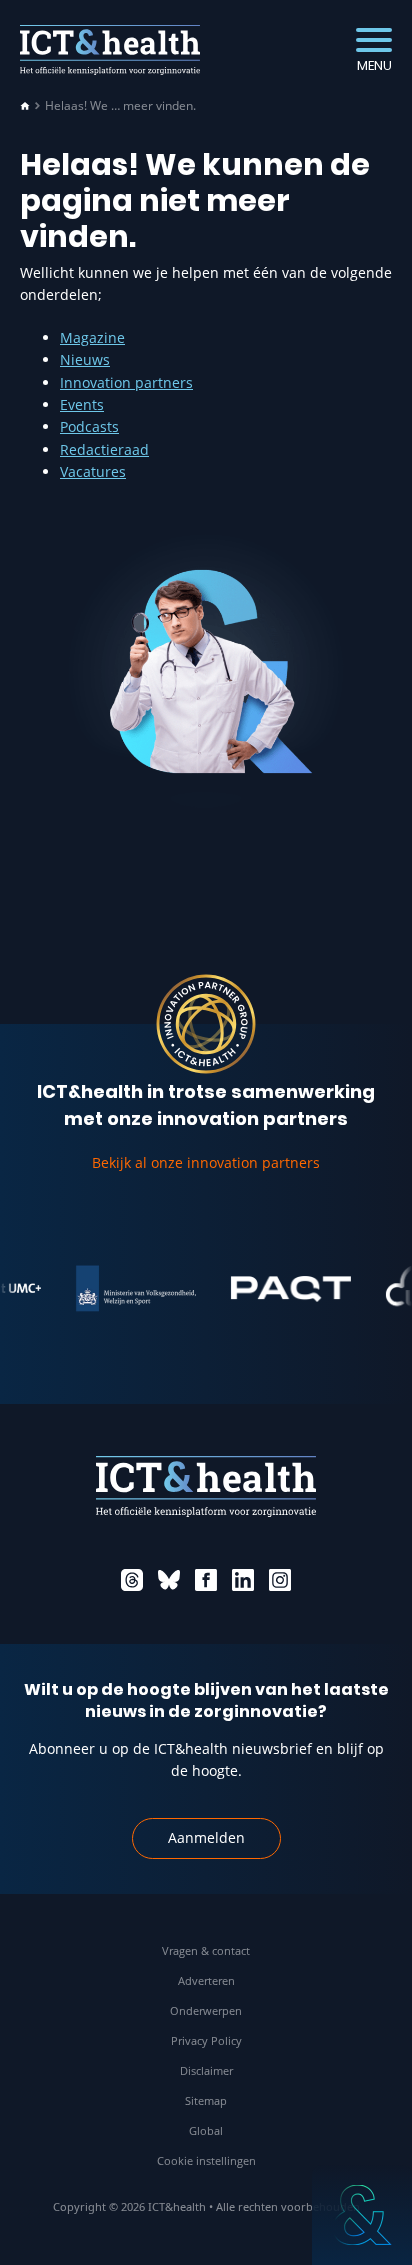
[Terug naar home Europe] (110, 50)
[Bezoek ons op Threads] (132, 1580)
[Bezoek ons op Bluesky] (169, 1580)
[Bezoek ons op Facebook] (206, 1580)
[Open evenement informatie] (362, 2215)
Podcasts (89, 426)
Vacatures (93, 471)
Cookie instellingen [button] (206, 2160)
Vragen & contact (206, 1950)
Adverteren (206, 1980)
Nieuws (85, 359)
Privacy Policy (206, 2040)
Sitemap (206, 2100)
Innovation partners (126, 382)
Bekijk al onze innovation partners (206, 1162)
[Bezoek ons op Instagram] (280, 1580)
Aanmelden (206, 1837)
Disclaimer (206, 2070)
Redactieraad (104, 449)
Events (82, 404)
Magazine (92, 337)
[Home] (25, 106)
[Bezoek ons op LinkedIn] (243, 1580)
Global (206, 2130)
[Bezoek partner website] (129, 1289)
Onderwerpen (206, 2010)
